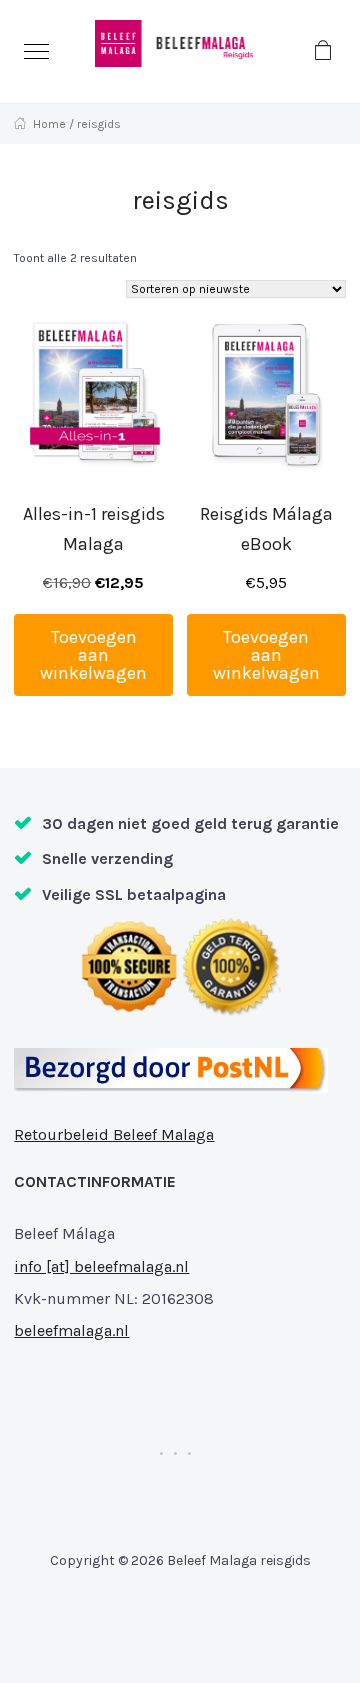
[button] (36, 51)
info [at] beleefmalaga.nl (101, 1266)
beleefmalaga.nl (71, 1330)
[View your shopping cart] (323, 51)
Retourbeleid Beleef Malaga (114, 1134)
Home (49, 124)
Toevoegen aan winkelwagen (93, 655)
